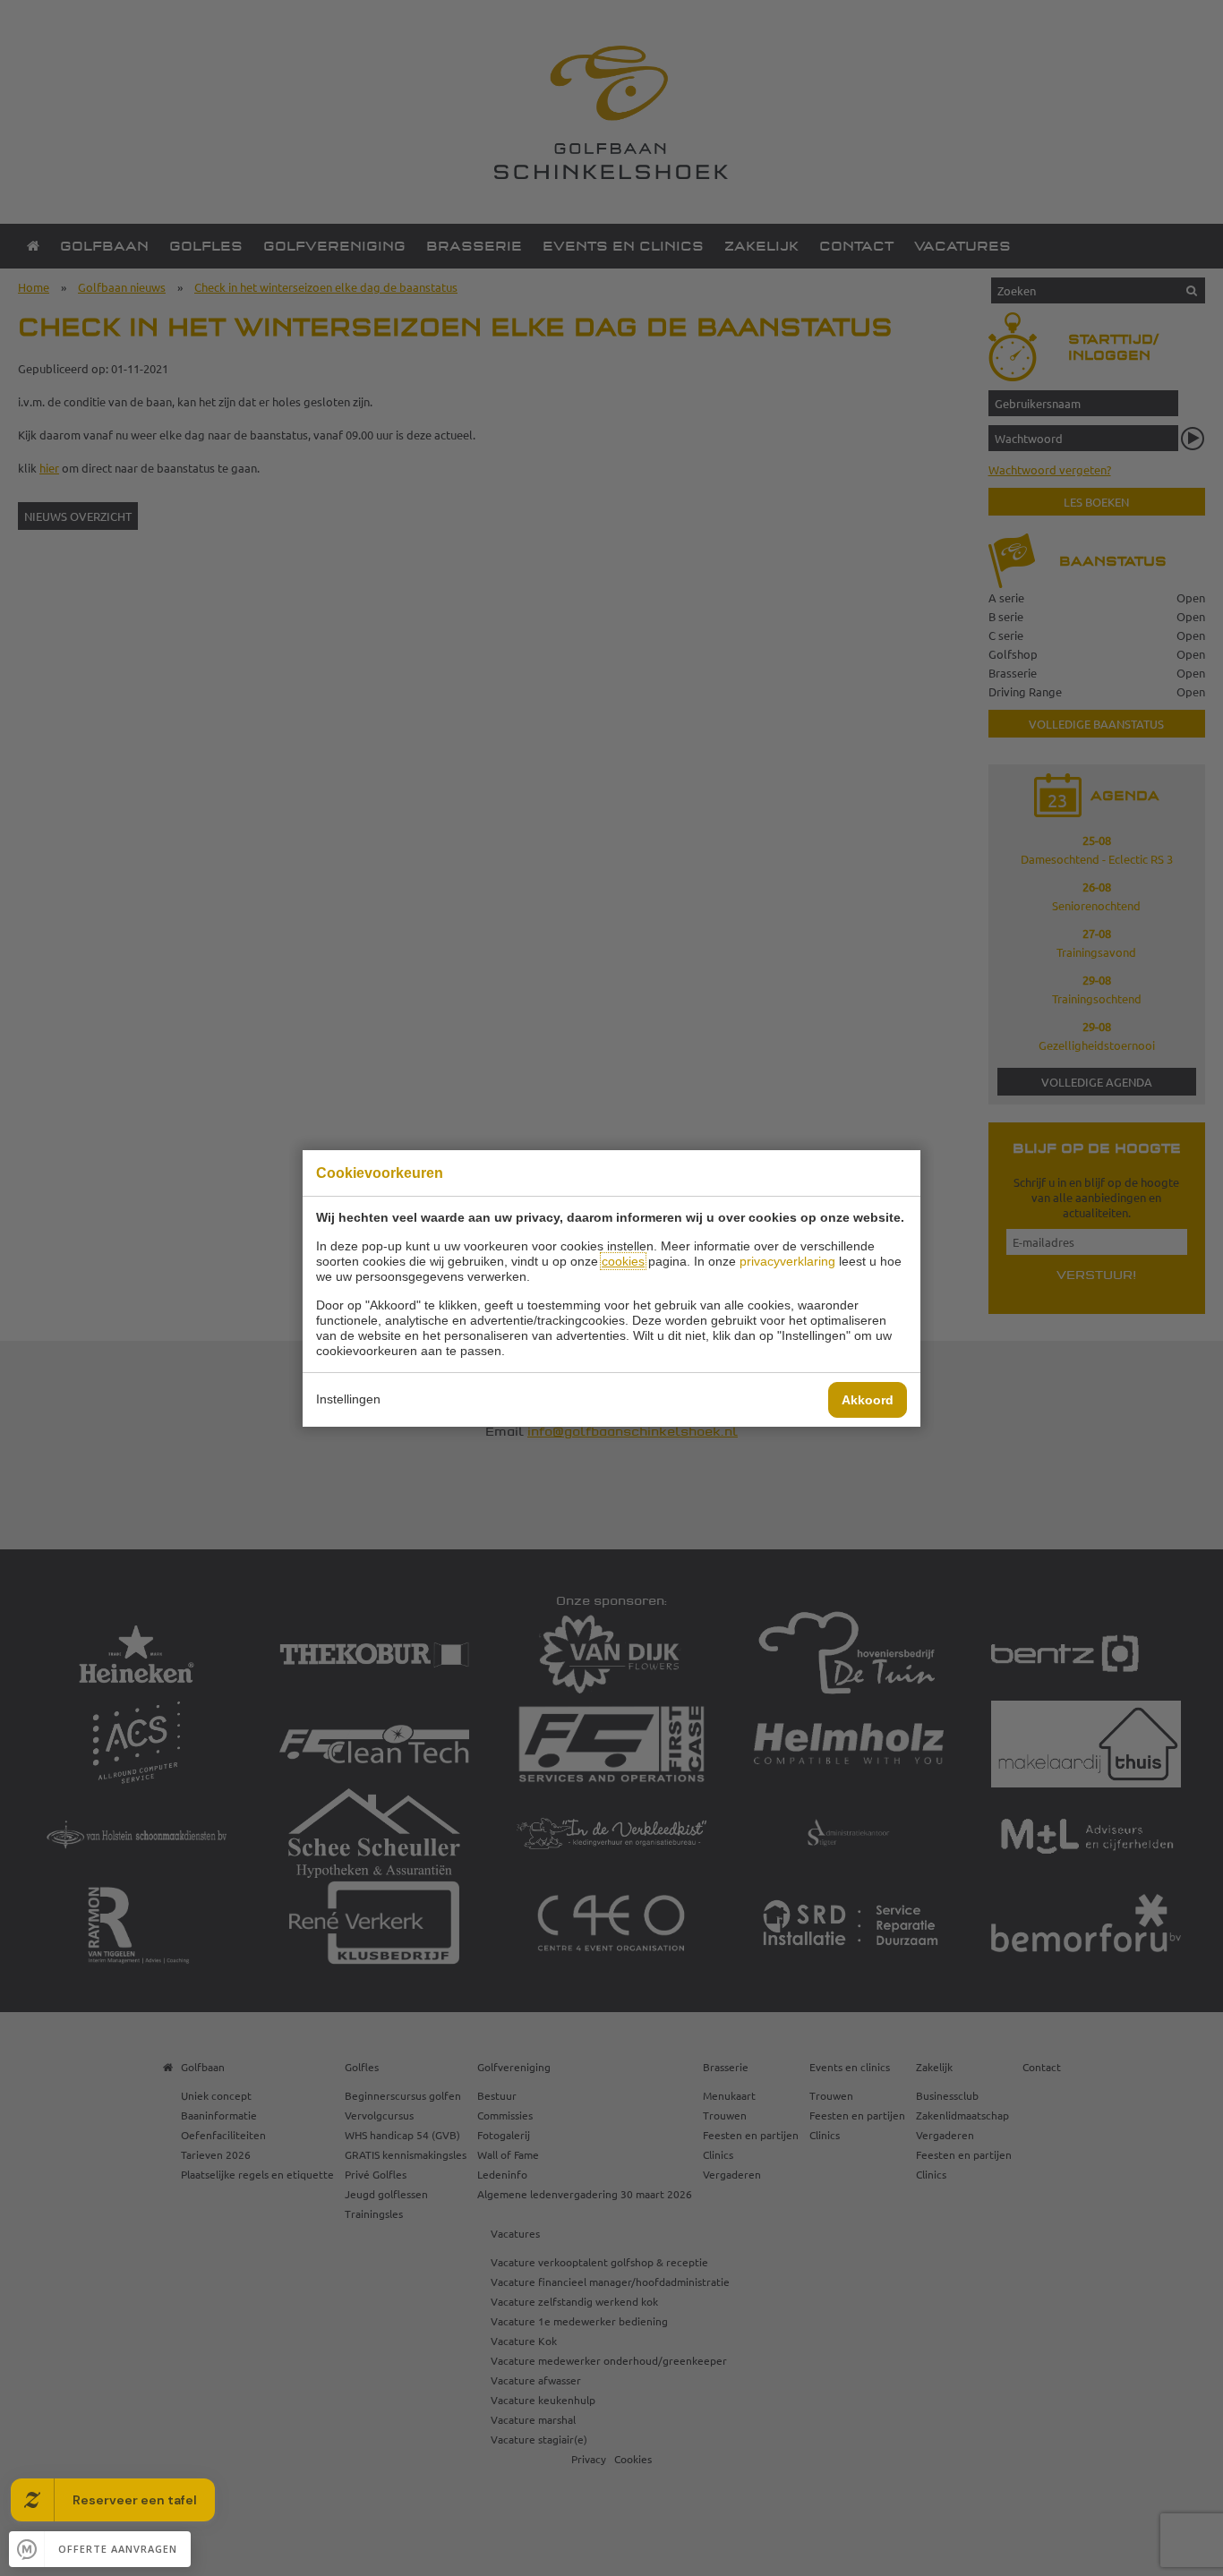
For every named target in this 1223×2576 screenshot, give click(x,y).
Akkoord (868, 1400)
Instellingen (348, 1399)
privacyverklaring (787, 1261)
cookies (623, 1261)
